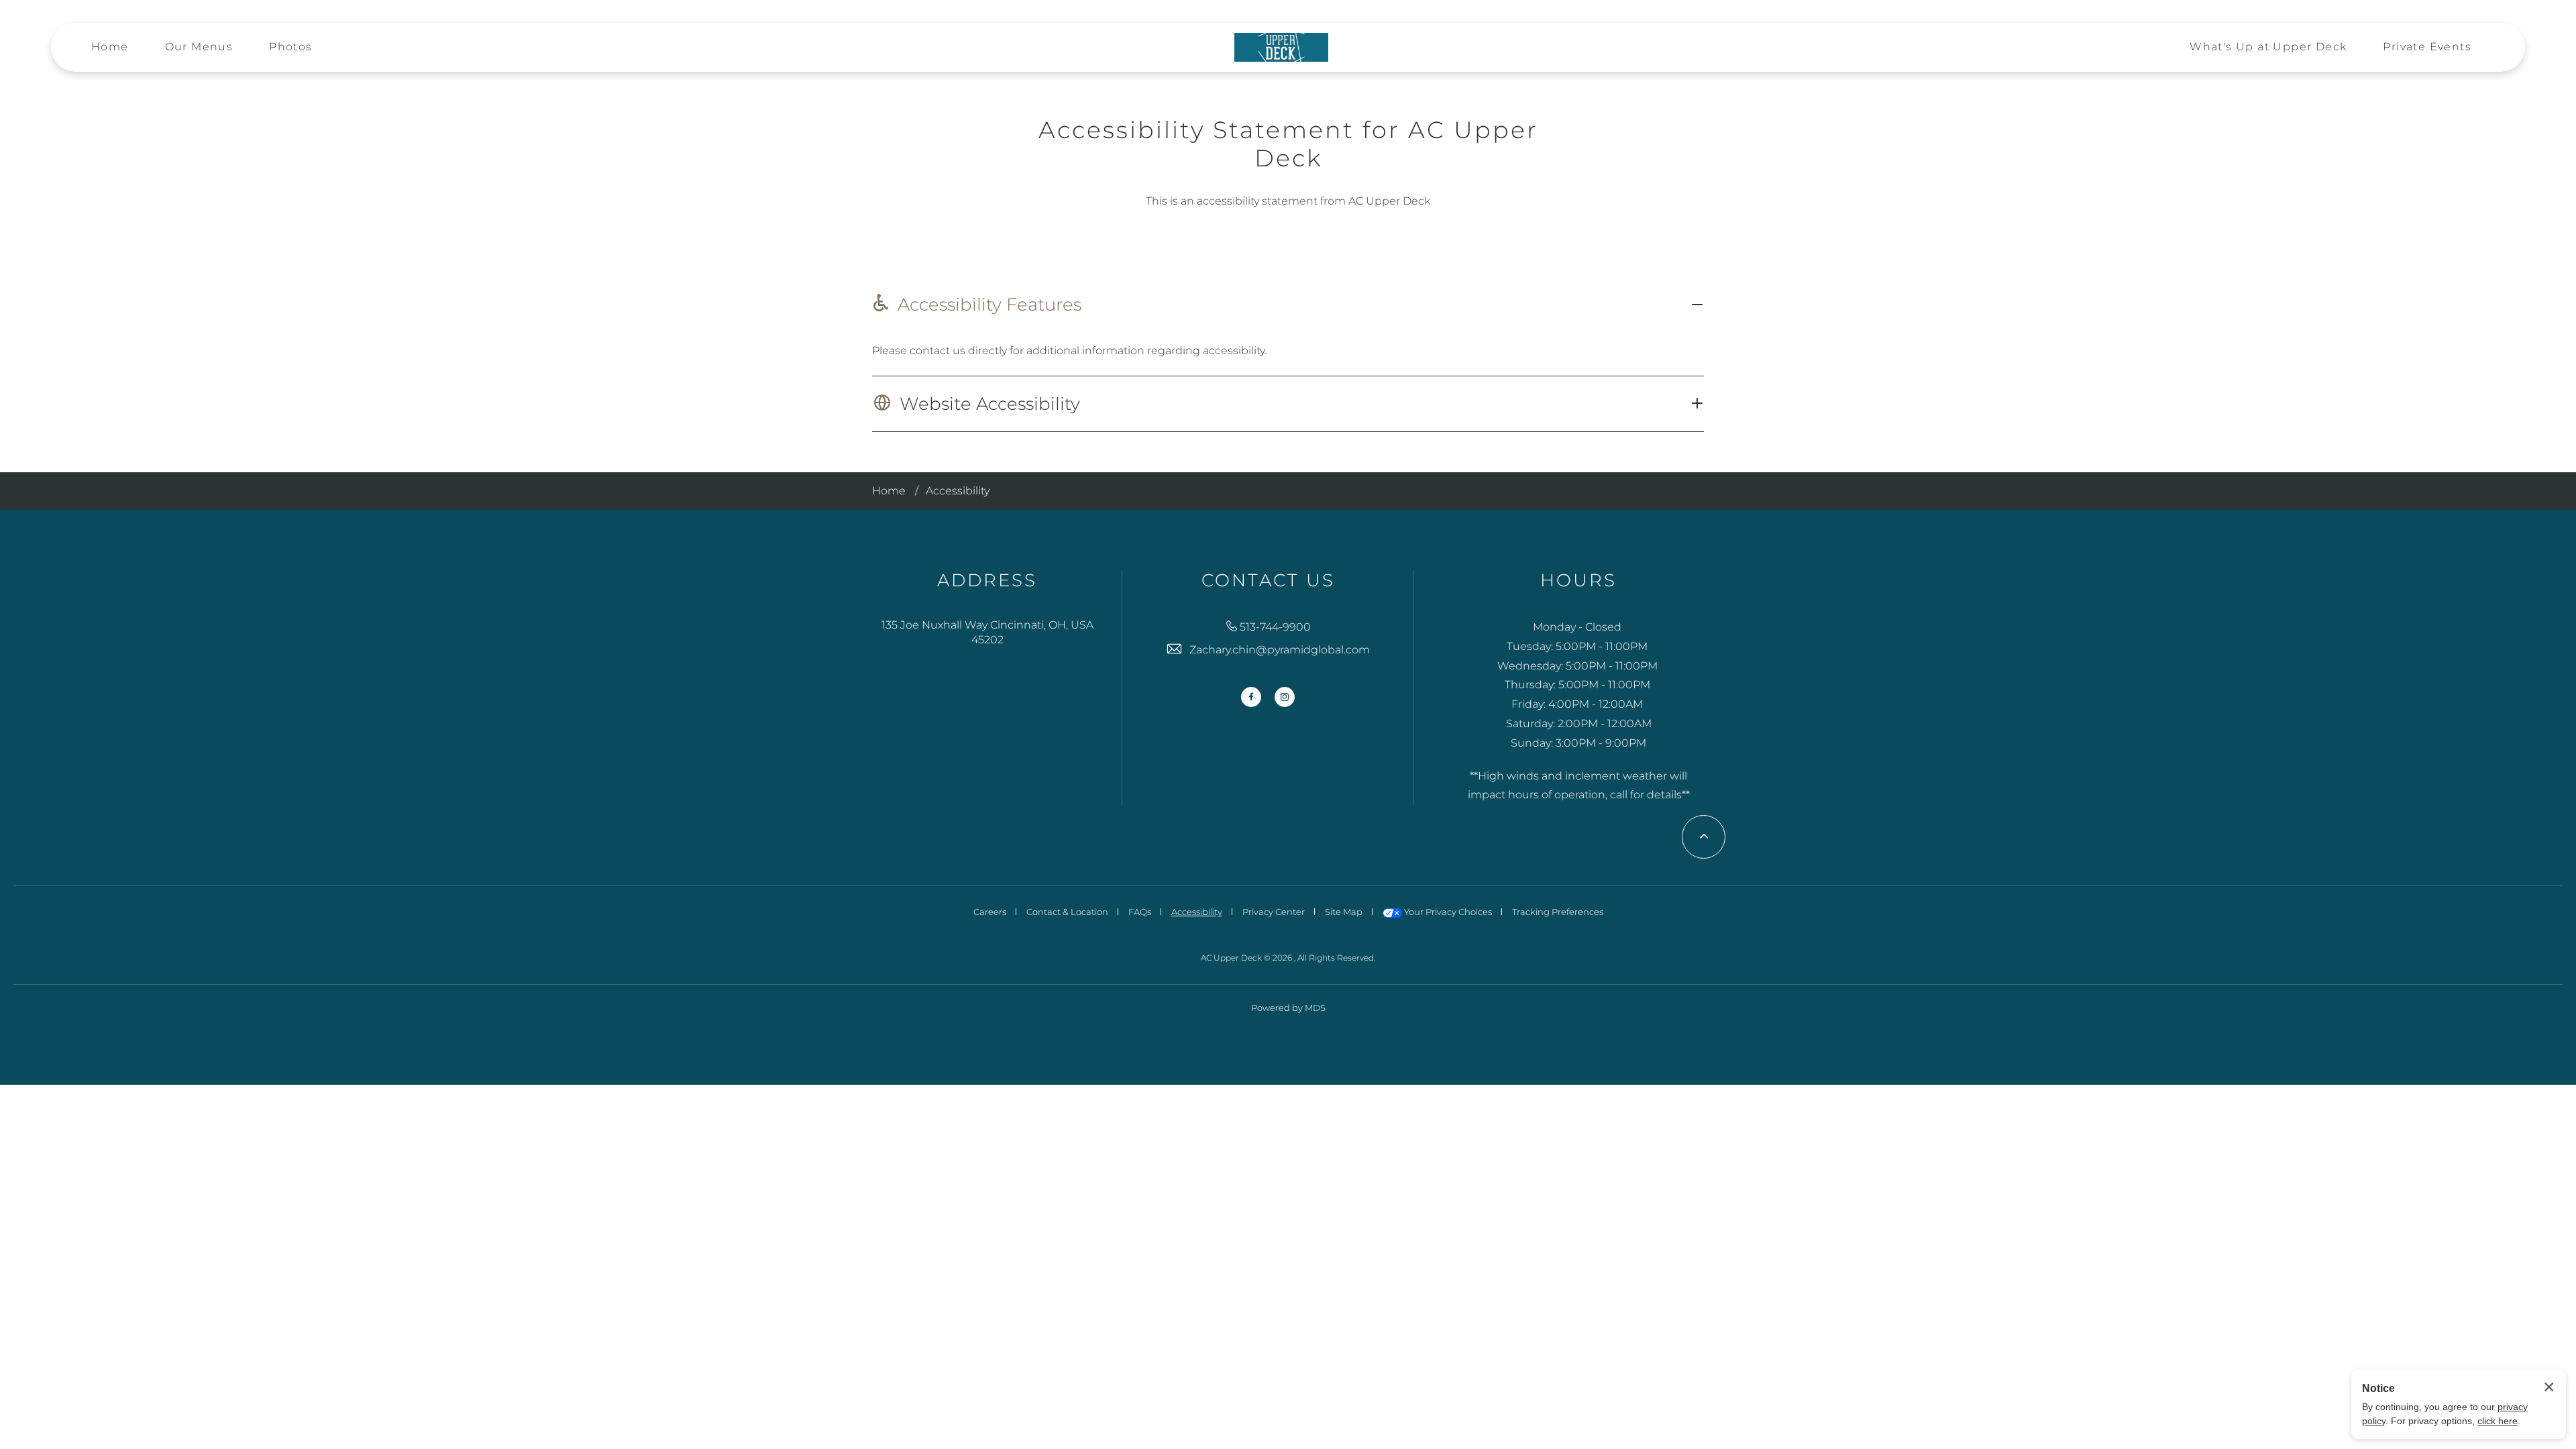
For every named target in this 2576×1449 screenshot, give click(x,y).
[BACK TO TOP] (1704, 837)
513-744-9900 (1275, 627)
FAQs (1140, 912)
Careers (990, 912)
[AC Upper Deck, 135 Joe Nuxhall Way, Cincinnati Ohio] (1281, 48)
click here (2498, 1421)
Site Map (1344, 912)
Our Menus (199, 47)
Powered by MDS (1288, 1008)
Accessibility (958, 491)
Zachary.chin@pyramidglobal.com (1280, 650)
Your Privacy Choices (1447, 912)
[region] (1288, 351)
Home (110, 47)
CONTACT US (1268, 581)
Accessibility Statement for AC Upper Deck (1288, 144)
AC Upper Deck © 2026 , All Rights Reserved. (1288, 958)
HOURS (1578, 581)
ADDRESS (987, 581)
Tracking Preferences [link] (1558, 912)
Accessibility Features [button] (989, 305)
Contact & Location (1067, 912)
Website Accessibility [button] (990, 404)
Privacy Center (1274, 912)
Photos (290, 47)
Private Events (2427, 47)
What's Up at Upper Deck (2268, 47)
